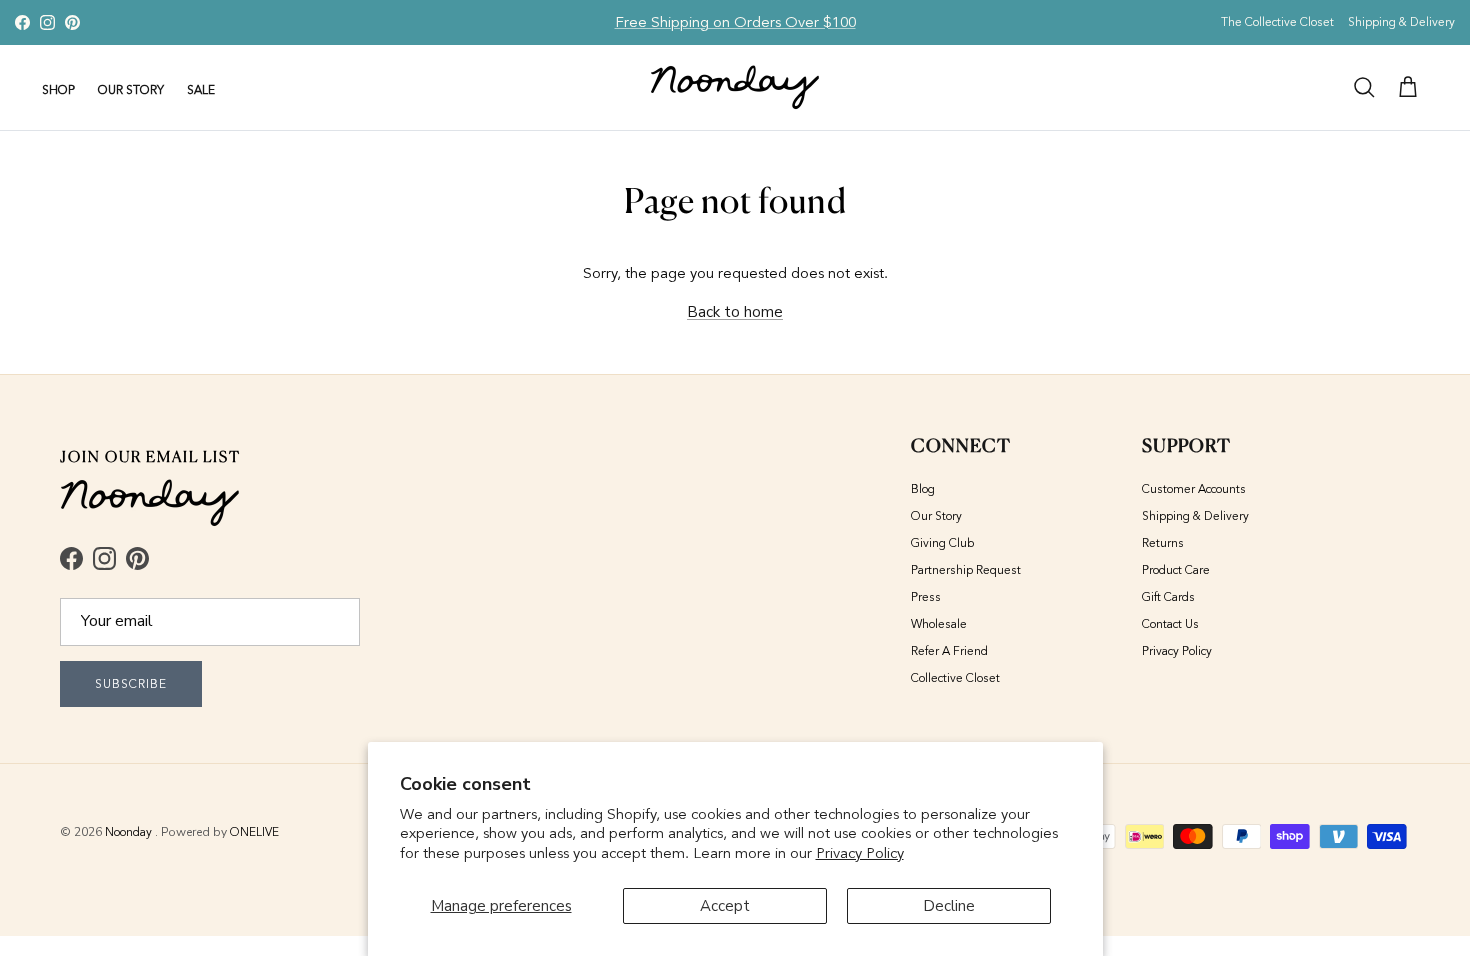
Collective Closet (955, 678)
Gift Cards (1168, 597)
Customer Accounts (1194, 489)
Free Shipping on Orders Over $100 (735, 22)
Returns (1163, 543)
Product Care (1176, 570)
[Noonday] (735, 87)
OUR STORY (131, 90)
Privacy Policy (860, 853)
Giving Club (942, 543)
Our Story (936, 516)
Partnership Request (966, 570)
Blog (923, 489)
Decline (949, 906)
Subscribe (131, 684)
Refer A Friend (949, 651)
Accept (725, 906)
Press (926, 597)
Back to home (735, 312)
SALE (201, 90)
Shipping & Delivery (1401, 22)
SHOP (58, 90)
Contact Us (1170, 624)
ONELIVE (254, 832)
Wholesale (939, 624)
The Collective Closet (1277, 22)
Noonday (130, 832)
